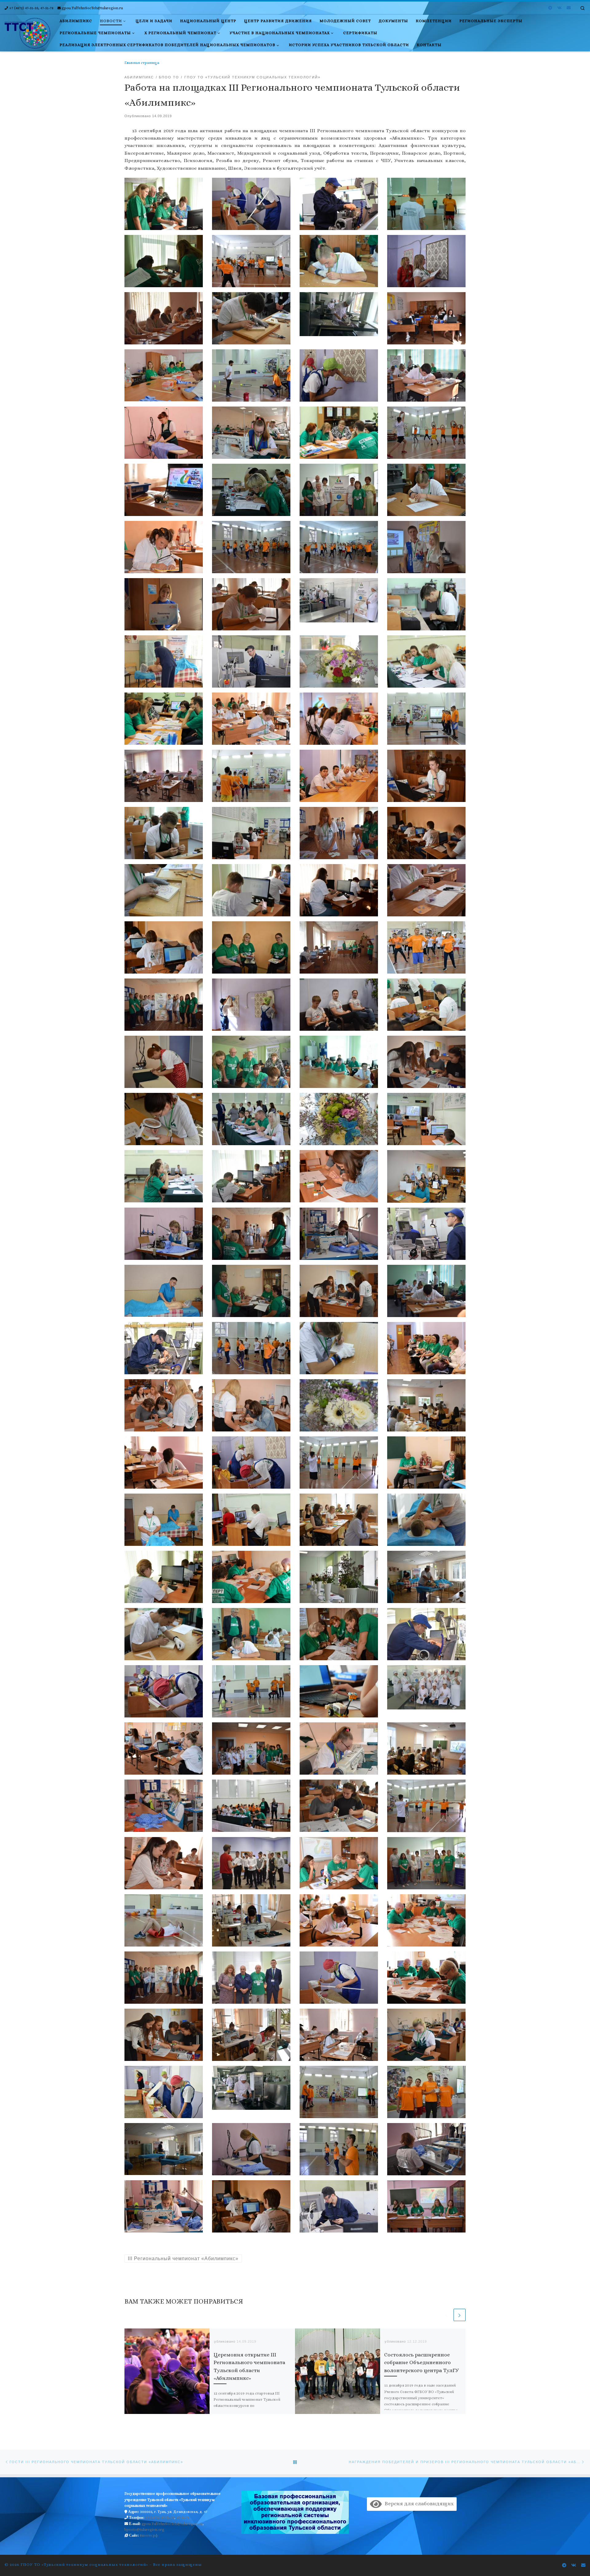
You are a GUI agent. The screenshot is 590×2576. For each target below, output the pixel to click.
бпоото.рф (149, 2535)
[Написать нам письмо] (569, 8)
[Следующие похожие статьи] (460, 2315)
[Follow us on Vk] (559, 8)
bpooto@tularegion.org (144, 2530)
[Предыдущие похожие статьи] (446, 2315)
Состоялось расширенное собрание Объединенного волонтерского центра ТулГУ (421, 2363)
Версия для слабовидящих (418, 2504)
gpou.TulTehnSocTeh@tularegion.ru (172, 2524)
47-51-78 (183, 2518)
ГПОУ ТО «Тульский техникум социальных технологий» (84, 2564)
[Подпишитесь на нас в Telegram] (550, 8)
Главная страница (142, 63)
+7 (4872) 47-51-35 (160, 2518)
